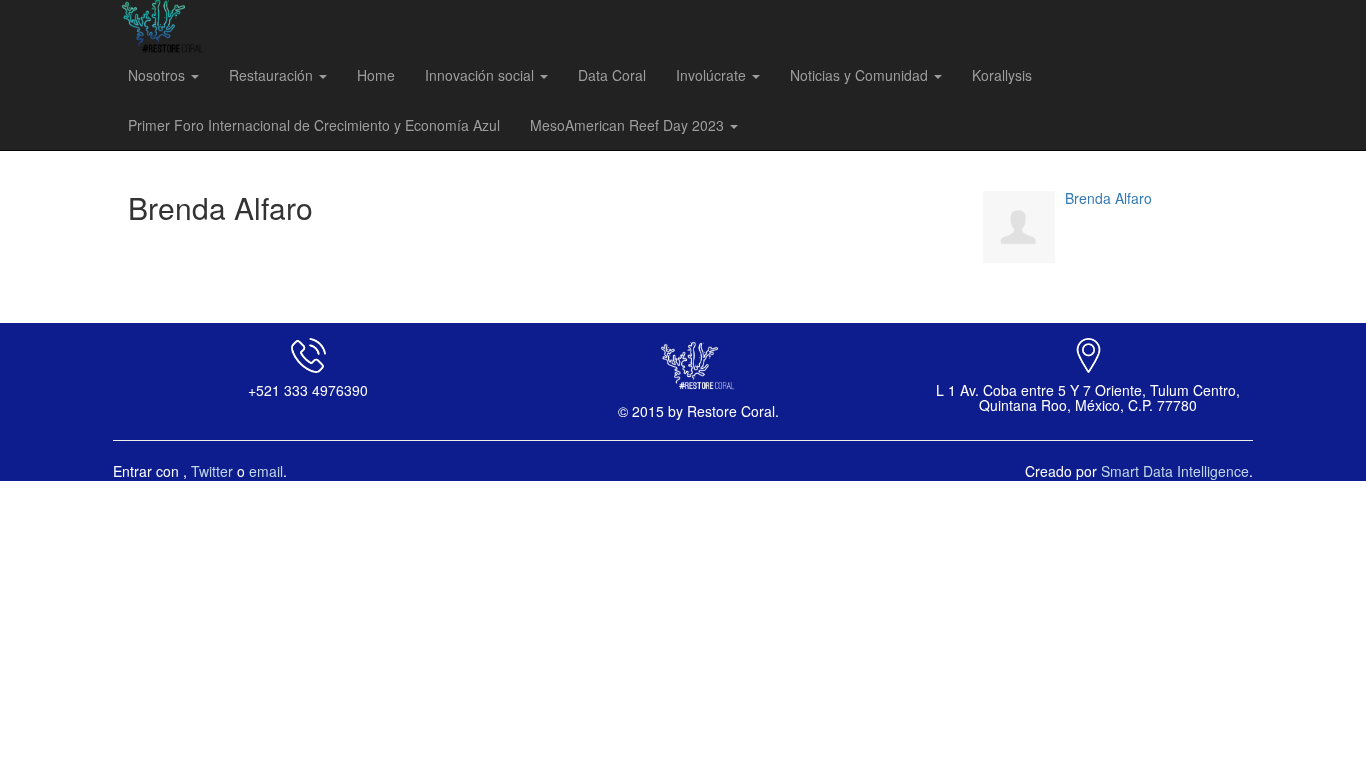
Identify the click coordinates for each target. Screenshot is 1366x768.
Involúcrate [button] (713, 75)
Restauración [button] (273, 75)
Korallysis (1002, 75)
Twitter (212, 471)
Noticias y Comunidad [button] (861, 75)
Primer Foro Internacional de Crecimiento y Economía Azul (314, 125)
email (266, 471)
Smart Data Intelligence (1175, 471)
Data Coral (612, 75)
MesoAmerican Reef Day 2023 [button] (629, 125)
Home (376, 75)
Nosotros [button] (158, 75)
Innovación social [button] (481, 75)
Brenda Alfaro (1108, 198)
